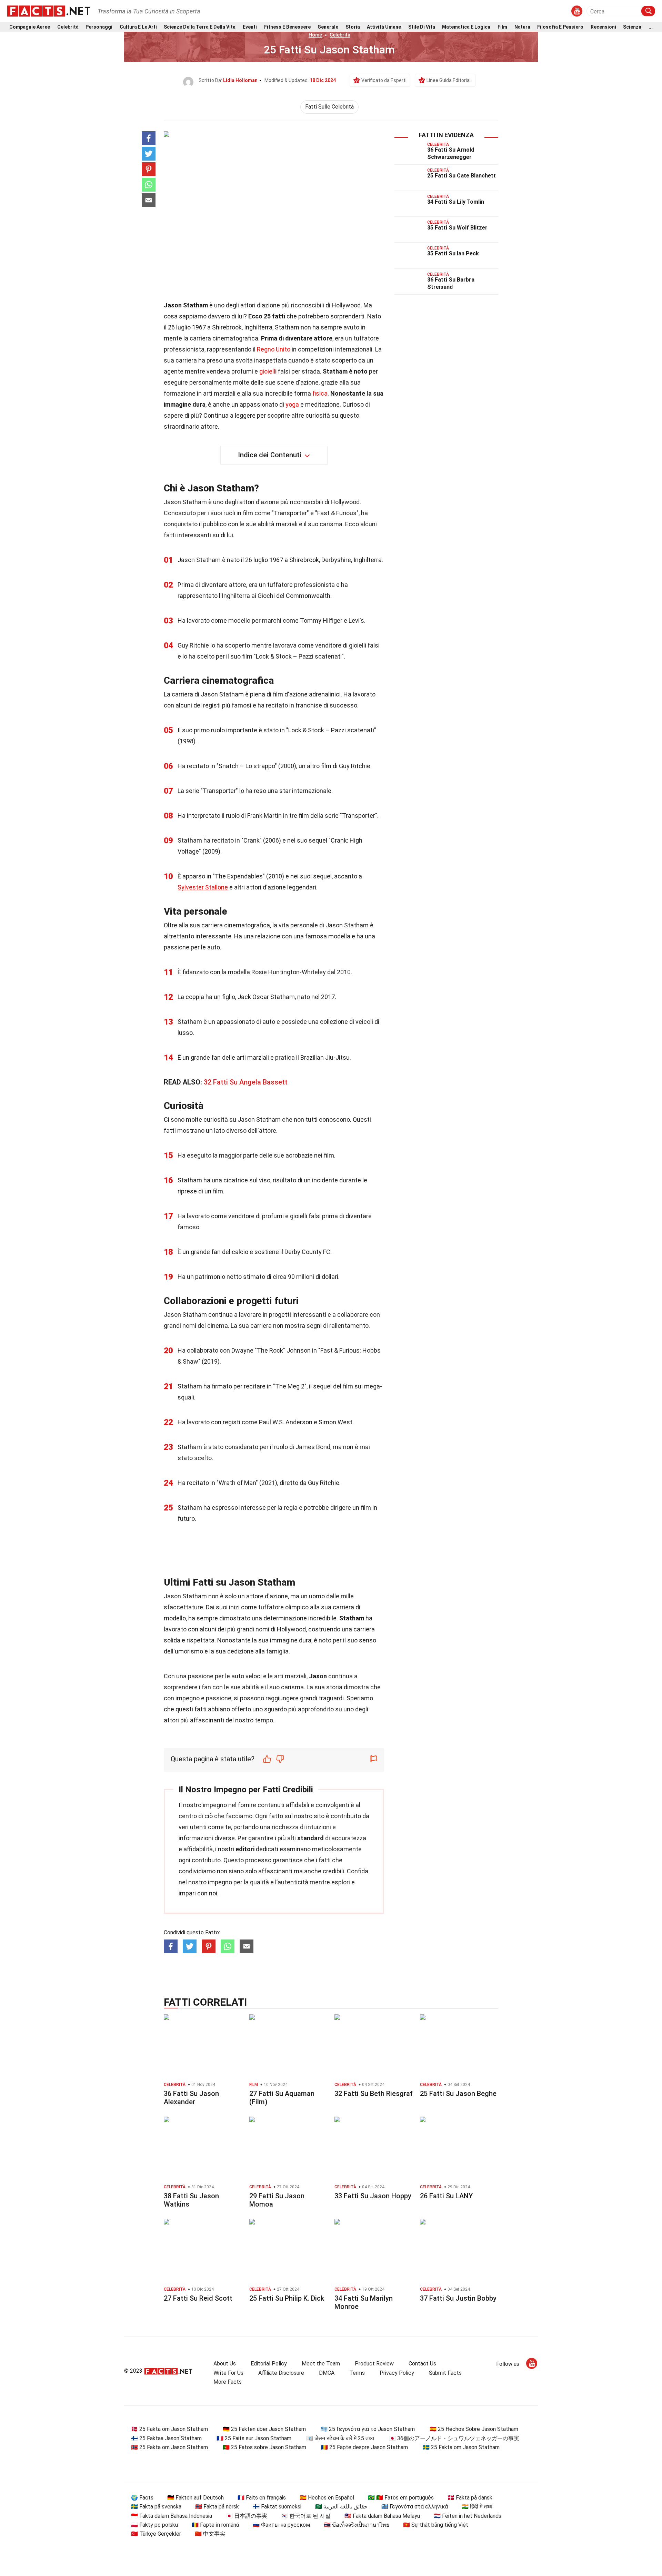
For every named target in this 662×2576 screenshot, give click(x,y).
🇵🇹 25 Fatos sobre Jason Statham (264, 2447)
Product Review (374, 2364)
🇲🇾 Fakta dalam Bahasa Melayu (382, 2516)
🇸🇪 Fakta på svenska (156, 2507)
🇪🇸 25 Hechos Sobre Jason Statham (474, 2429)
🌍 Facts (142, 2498)
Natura (522, 27)
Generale (328, 27)
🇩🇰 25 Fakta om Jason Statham (169, 2429)
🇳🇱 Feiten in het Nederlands (468, 2516)
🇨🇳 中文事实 (210, 2534)
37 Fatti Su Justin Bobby (458, 2298)
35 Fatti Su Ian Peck (453, 253)
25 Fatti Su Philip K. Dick (287, 2298)
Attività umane (384, 27)
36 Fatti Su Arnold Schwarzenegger (451, 153)
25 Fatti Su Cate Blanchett (462, 176)
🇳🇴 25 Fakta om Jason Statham (169, 2447)
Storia (353, 27)
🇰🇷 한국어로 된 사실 (306, 2516)
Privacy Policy (397, 2373)
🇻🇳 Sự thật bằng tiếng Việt (436, 2525)
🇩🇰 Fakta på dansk (470, 2498)
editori (245, 1849)
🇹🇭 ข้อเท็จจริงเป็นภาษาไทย (357, 2525)
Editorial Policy (269, 2364)
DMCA (327, 2373)
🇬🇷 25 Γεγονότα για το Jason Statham (368, 2429)
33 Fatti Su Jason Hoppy (373, 2196)
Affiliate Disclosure (281, 2373)
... (651, 27)
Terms (357, 2373)
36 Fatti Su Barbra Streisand (451, 283)
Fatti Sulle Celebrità (329, 107)
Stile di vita (422, 27)
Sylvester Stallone (203, 887)
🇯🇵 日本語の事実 (247, 2516)
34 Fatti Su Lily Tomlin (456, 202)
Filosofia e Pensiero (560, 27)
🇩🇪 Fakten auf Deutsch (195, 2498)
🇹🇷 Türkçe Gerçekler (156, 2534)
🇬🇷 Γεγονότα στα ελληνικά (415, 2507)
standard (310, 1838)
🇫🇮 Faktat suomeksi (277, 2507)
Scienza (632, 27)
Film (502, 27)
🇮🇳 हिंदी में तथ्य (477, 2507)
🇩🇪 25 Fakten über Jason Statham (264, 2429)
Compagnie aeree (30, 27)
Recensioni (603, 27)
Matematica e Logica (466, 27)
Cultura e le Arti (138, 27)
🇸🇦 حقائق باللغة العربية (341, 2507)
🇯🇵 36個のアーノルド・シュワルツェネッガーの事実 (454, 2438)
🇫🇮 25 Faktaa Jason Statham (166, 2438)
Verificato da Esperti (384, 80)
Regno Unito (274, 349)
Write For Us (228, 2373)
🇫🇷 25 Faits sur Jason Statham (254, 2438)
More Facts (228, 2382)
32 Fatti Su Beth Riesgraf (374, 2094)
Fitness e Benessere (287, 27)
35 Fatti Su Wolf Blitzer (457, 228)
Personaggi (99, 27)
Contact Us (422, 2364)
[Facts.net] (49, 11)
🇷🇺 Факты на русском (281, 2525)
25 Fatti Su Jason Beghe (458, 2094)
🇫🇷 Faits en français (262, 2498)
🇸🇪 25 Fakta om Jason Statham (461, 2447)
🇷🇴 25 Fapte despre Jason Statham (364, 2447)
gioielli (268, 371)
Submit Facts (445, 2373)
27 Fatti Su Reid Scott (198, 2298)
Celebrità (68, 27)
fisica (320, 393)
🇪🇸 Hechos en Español (327, 2498)
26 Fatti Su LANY (446, 2196)
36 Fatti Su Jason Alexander (191, 2098)
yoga (292, 404)
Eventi (250, 27)
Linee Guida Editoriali (449, 80)
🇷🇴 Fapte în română (215, 2525)
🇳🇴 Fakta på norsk (217, 2507)
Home (315, 35)
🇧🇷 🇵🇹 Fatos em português (401, 2498)
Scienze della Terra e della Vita (200, 27)
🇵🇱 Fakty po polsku (154, 2525)
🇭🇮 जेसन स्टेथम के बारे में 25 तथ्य (340, 2438)
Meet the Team (321, 2364)
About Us (225, 2364)
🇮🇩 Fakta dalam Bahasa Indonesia (172, 2516)
